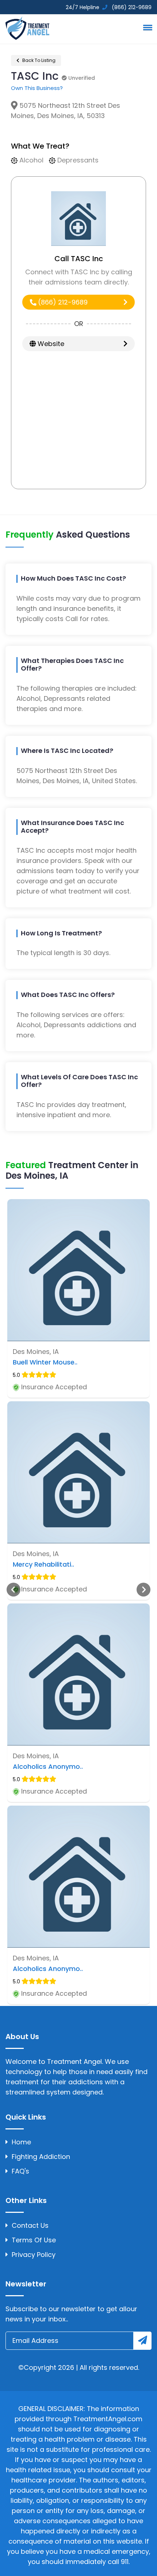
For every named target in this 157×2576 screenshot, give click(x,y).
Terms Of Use (34, 2240)
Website (50, 344)
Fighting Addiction (41, 2157)
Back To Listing (38, 60)
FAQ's (20, 2171)
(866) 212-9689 (62, 302)
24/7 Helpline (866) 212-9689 (108, 7)
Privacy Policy (34, 2255)
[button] (146, 27)
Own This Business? (37, 88)
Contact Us (30, 2225)
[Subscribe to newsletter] (142, 2341)
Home (21, 2142)
